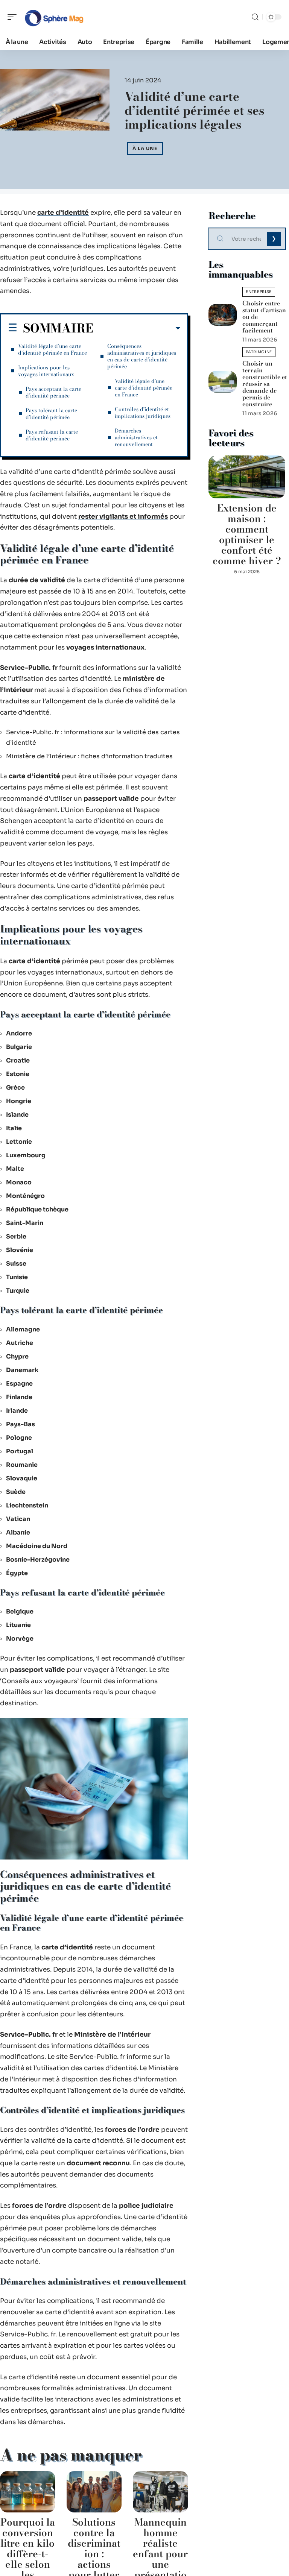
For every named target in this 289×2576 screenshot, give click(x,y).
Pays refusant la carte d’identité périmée (52, 435)
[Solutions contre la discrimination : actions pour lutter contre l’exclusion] (94, 2492)
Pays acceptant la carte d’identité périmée (53, 392)
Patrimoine (259, 352)
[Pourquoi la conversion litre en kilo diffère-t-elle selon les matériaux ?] (28, 2492)
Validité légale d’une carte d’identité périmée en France (52, 349)
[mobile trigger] (14, 17)
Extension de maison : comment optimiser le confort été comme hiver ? (247, 534)
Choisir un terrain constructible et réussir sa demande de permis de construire (265, 384)
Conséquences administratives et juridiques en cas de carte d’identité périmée (142, 356)
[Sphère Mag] (54, 17)
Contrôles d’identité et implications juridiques (143, 413)
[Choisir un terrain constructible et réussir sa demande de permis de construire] (223, 382)
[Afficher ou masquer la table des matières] (137, 328)
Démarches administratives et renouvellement (136, 437)
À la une (145, 148)
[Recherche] (255, 17)
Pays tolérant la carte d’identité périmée (51, 414)
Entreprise (259, 292)
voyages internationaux (105, 647)
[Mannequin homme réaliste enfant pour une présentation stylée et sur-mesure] (160, 2492)
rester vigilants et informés (123, 517)
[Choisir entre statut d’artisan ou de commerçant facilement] (223, 315)
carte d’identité (63, 213)
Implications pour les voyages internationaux (46, 371)
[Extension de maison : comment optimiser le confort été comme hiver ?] (247, 477)
